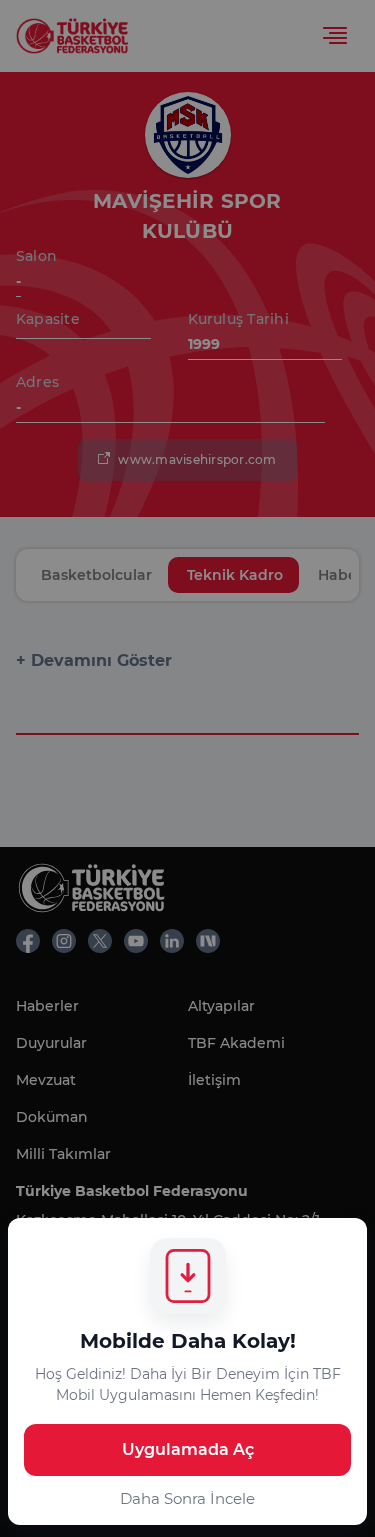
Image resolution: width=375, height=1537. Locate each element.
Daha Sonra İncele (187, 1498)
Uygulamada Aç (188, 1449)
